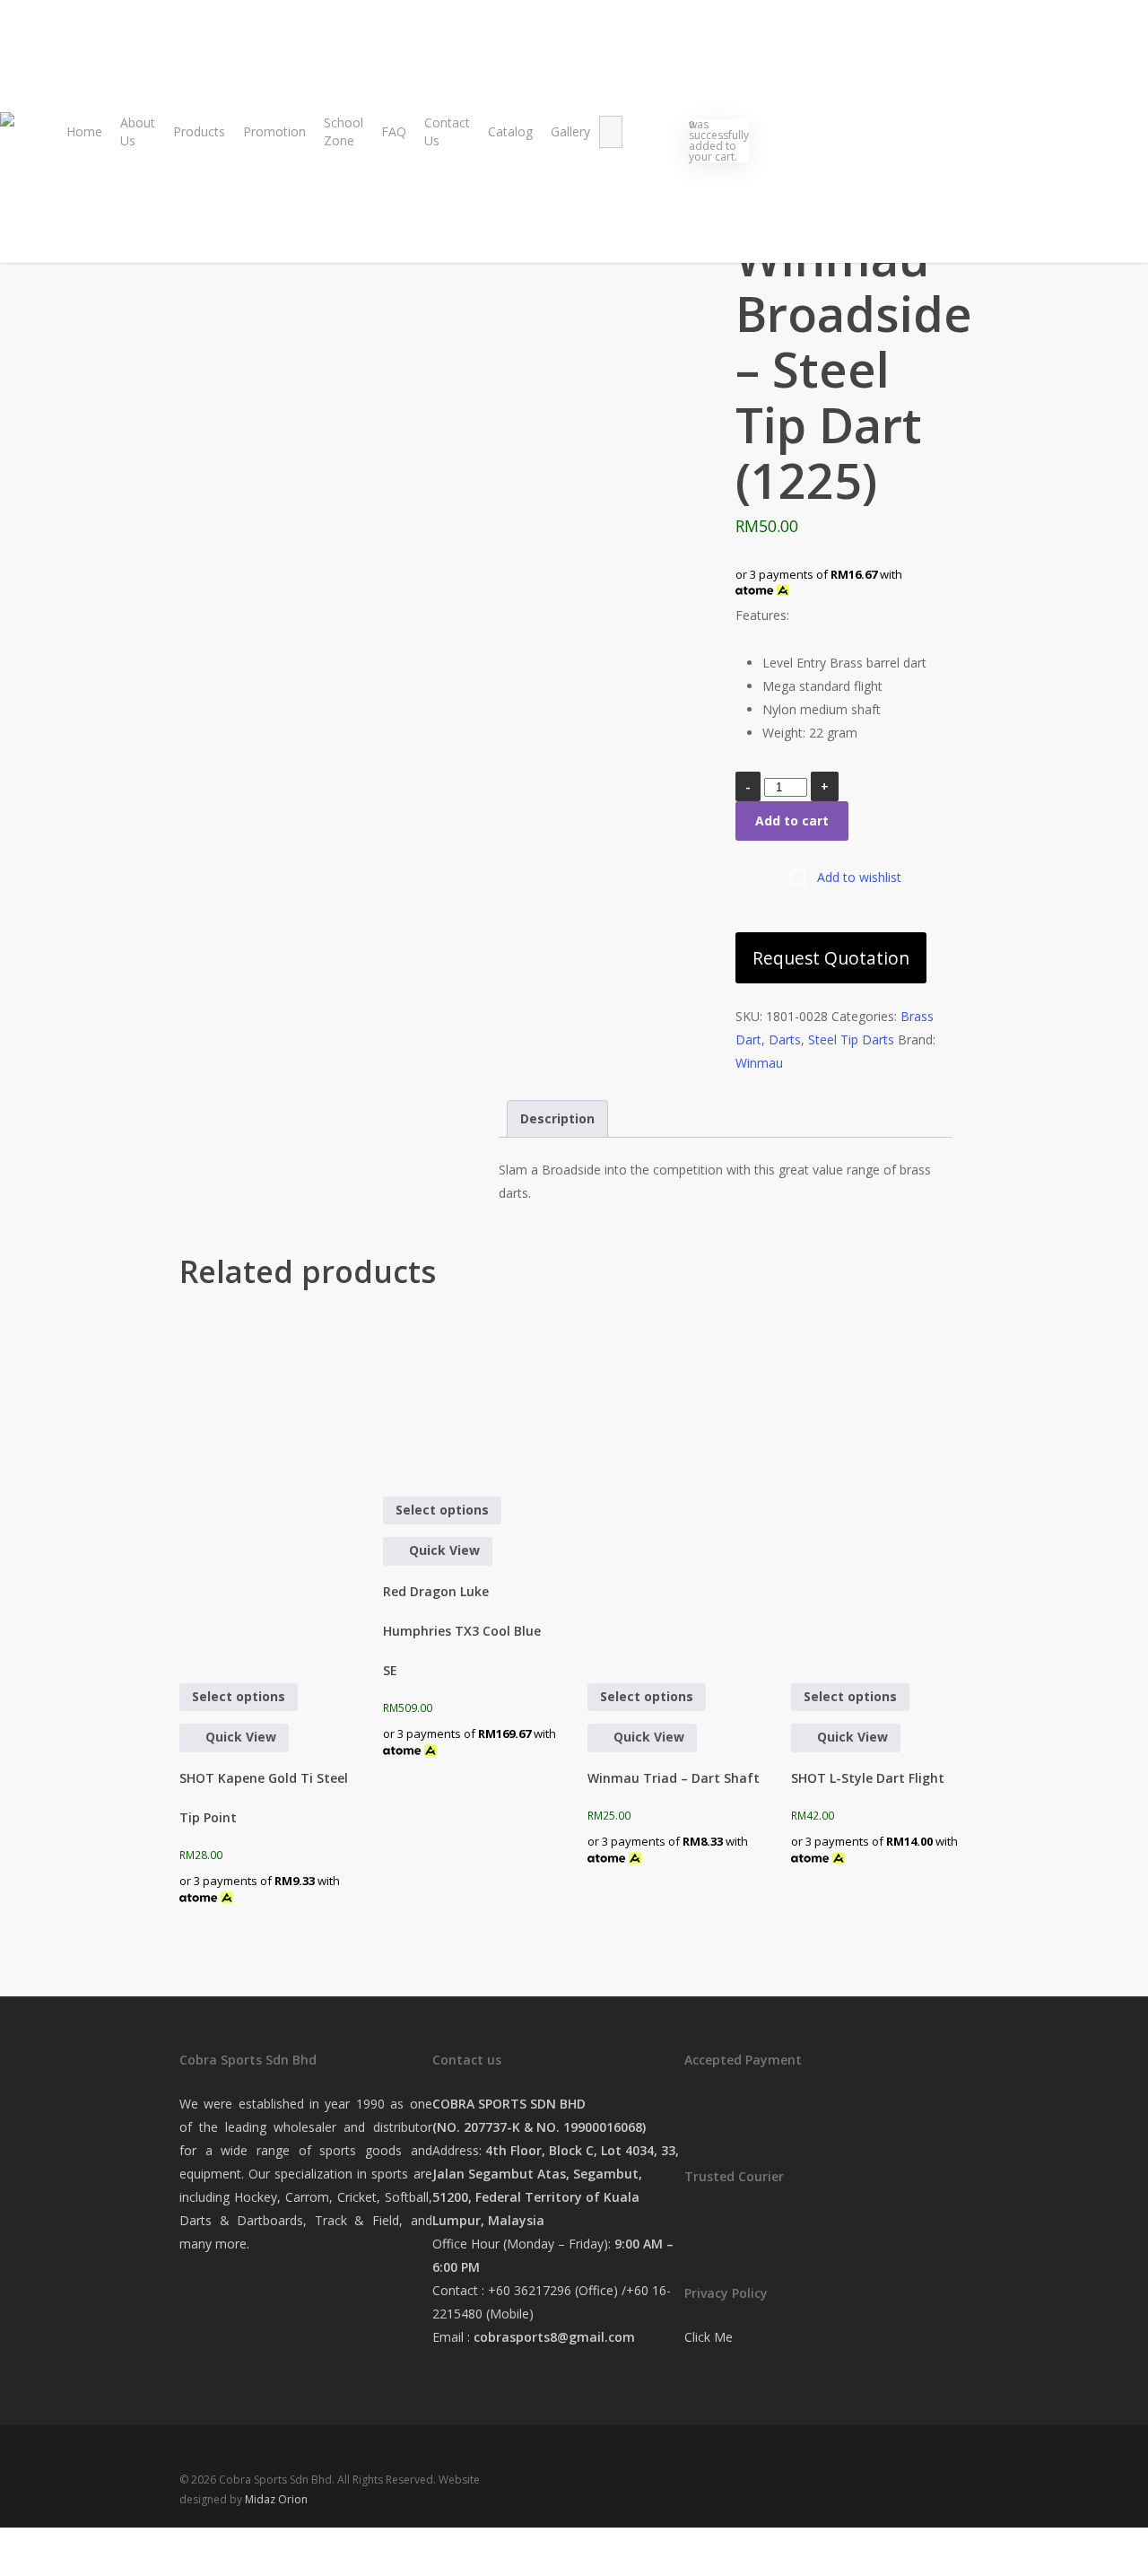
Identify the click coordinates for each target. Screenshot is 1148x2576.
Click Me (709, 2337)
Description (557, 1118)
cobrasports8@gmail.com (554, 2337)
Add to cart (792, 821)
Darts (785, 1039)
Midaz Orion (276, 2499)
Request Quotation (831, 958)
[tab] (557, 1119)
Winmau (759, 1063)
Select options (239, 1696)
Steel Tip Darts (851, 1039)
